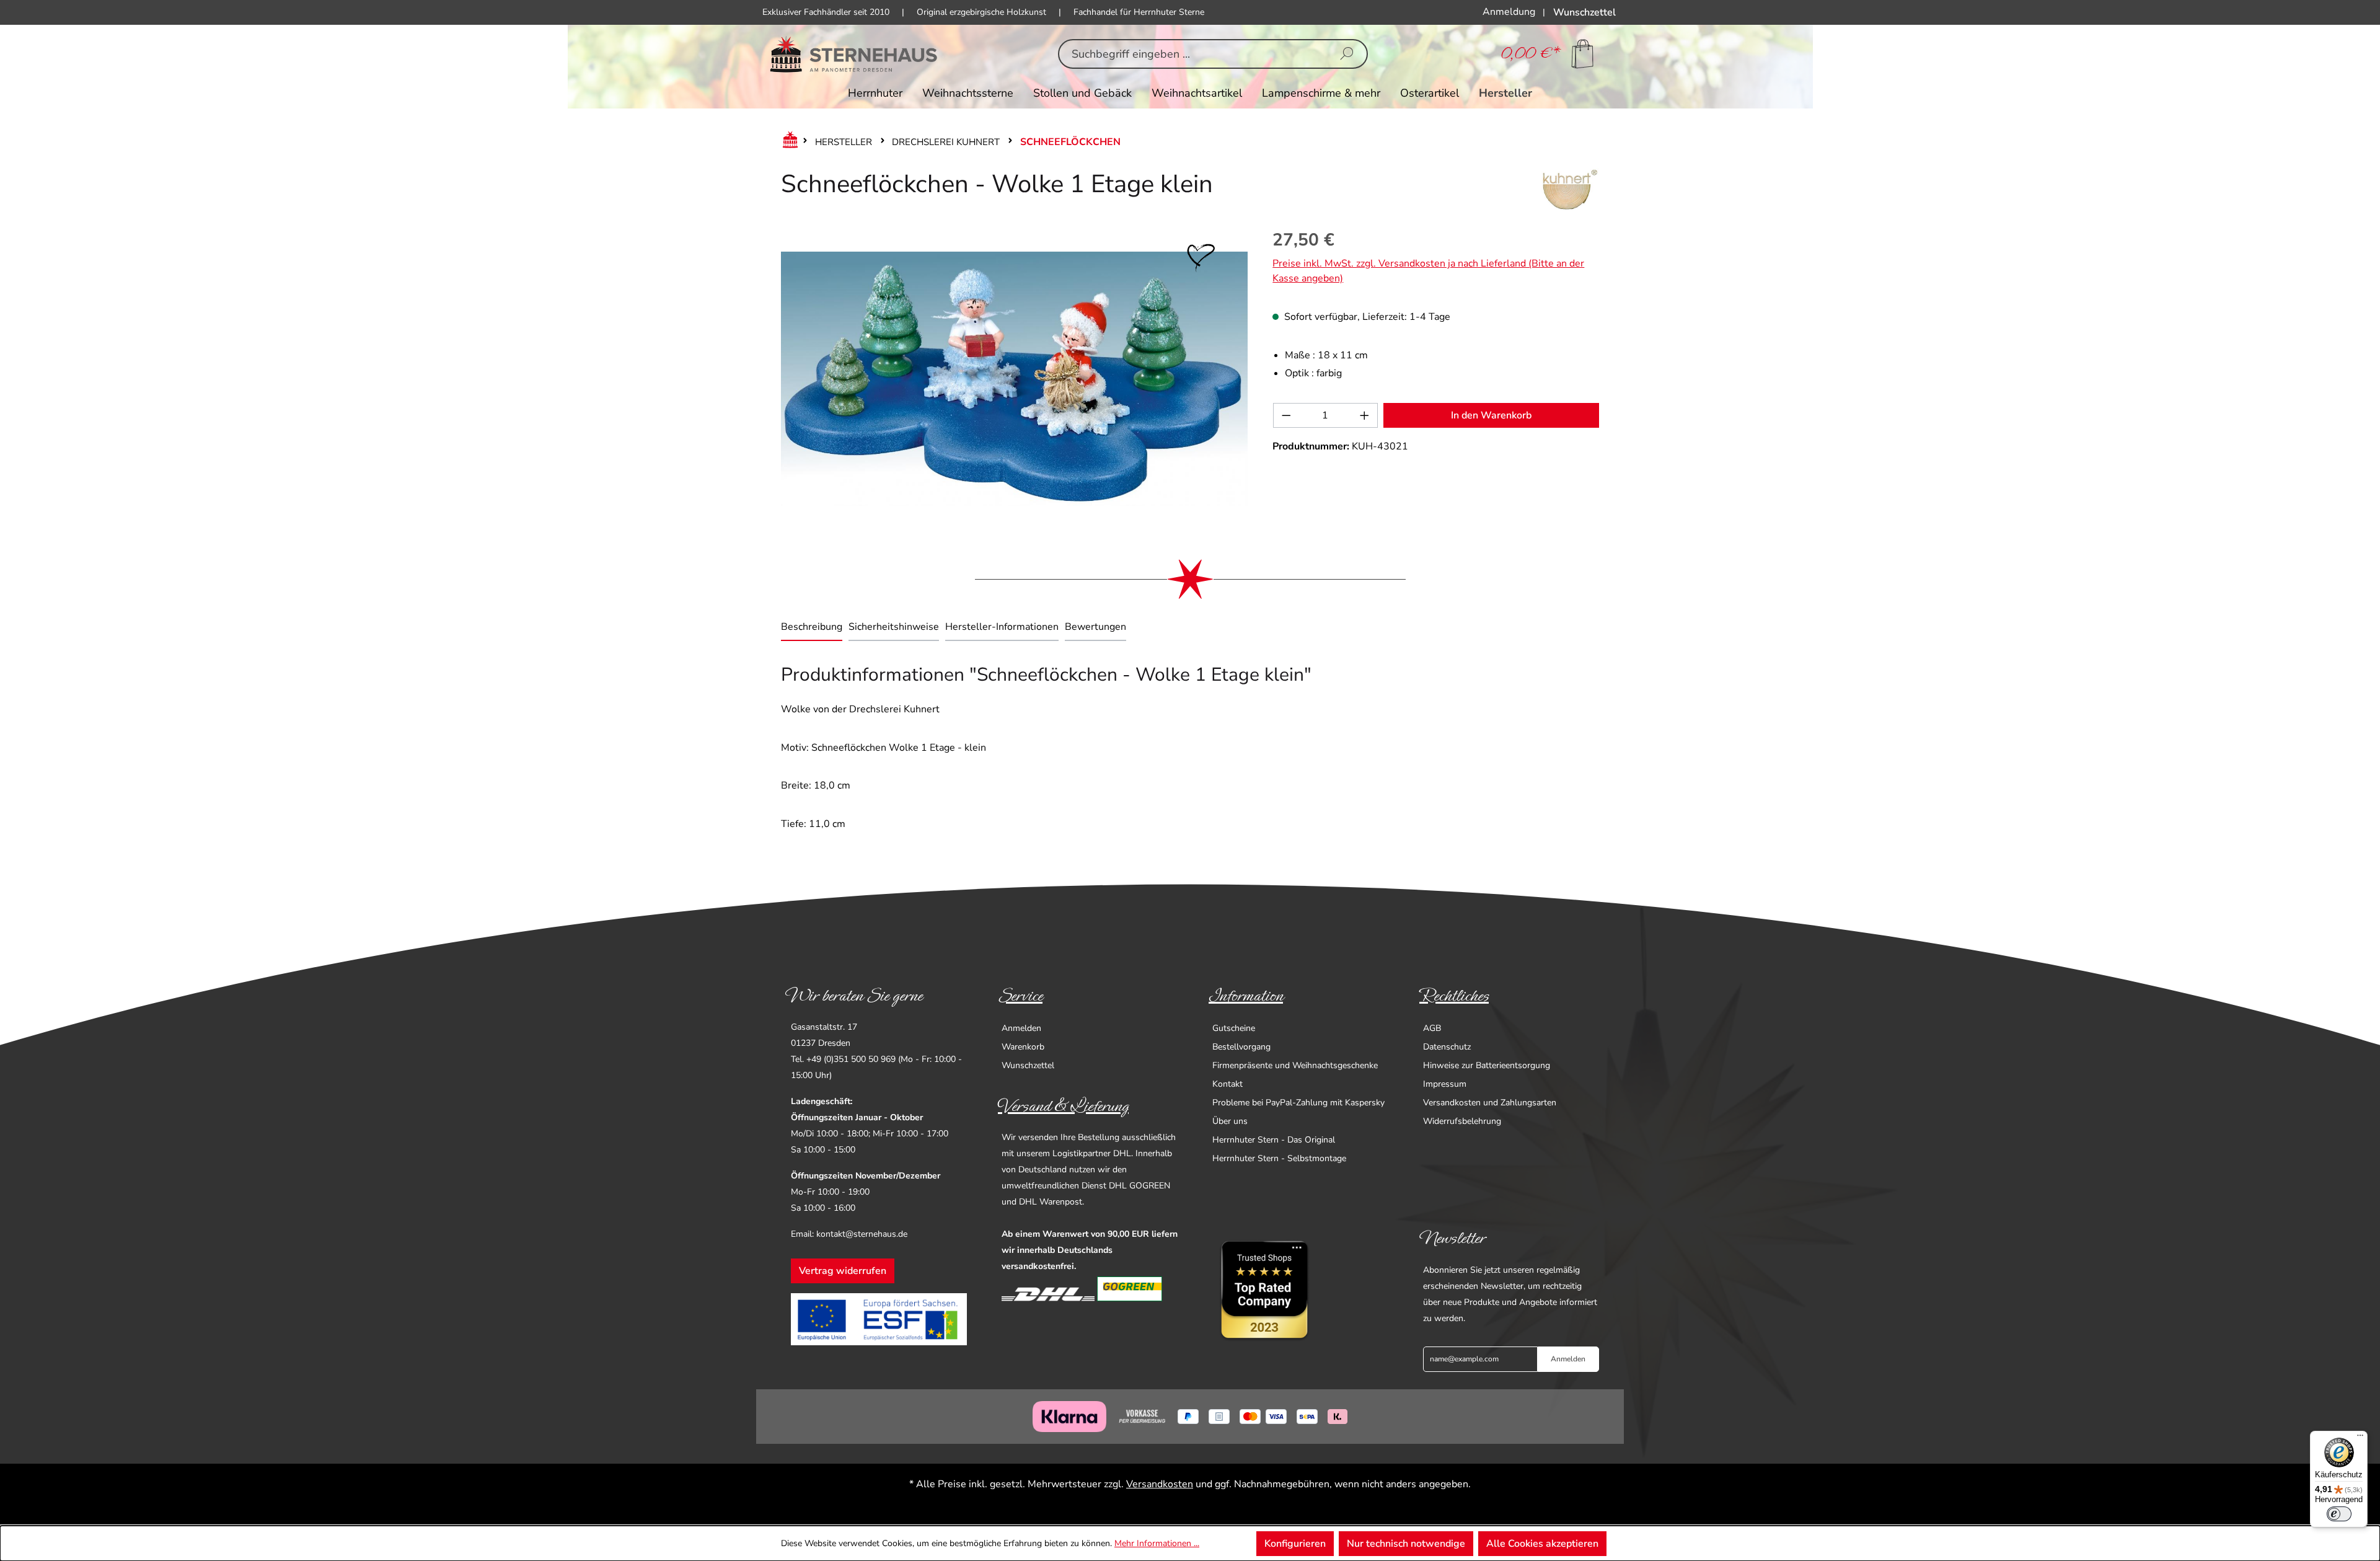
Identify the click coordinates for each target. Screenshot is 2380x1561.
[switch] (2339, 1514)
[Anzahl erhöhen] (1365, 415)
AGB (1432, 1028)
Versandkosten (1160, 1484)
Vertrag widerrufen (843, 1271)
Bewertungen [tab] (1095, 627)
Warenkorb (1023, 1047)
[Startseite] (788, 142)
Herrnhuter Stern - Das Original (1274, 1140)
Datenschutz (1447, 1047)
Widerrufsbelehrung (1462, 1121)
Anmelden (1021, 1028)
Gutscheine (1234, 1028)
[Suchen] (1347, 54)
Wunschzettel (1028, 1065)
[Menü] (2360, 1438)
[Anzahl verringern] (1286, 415)
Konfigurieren (1295, 1544)
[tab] (812, 628)
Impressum (1445, 1084)
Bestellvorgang (1241, 1047)
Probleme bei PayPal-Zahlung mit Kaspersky (1298, 1103)
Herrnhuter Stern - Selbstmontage (1279, 1158)
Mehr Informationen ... (1157, 1543)
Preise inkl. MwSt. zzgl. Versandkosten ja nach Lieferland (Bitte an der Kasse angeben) (1428, 271)
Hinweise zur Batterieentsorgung (1487, 1065)
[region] (1014, 379)
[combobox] (1193, 54)
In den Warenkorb (1491, 415)
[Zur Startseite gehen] (854, 54)
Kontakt (1227, 1084)
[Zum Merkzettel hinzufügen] (1201, 258)
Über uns (1230, 1121)
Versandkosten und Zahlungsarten (1490, 1103)
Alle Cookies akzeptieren (1542, 1544)
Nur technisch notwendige (1406, 1544)
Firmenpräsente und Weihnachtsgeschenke (1295, 1065)
